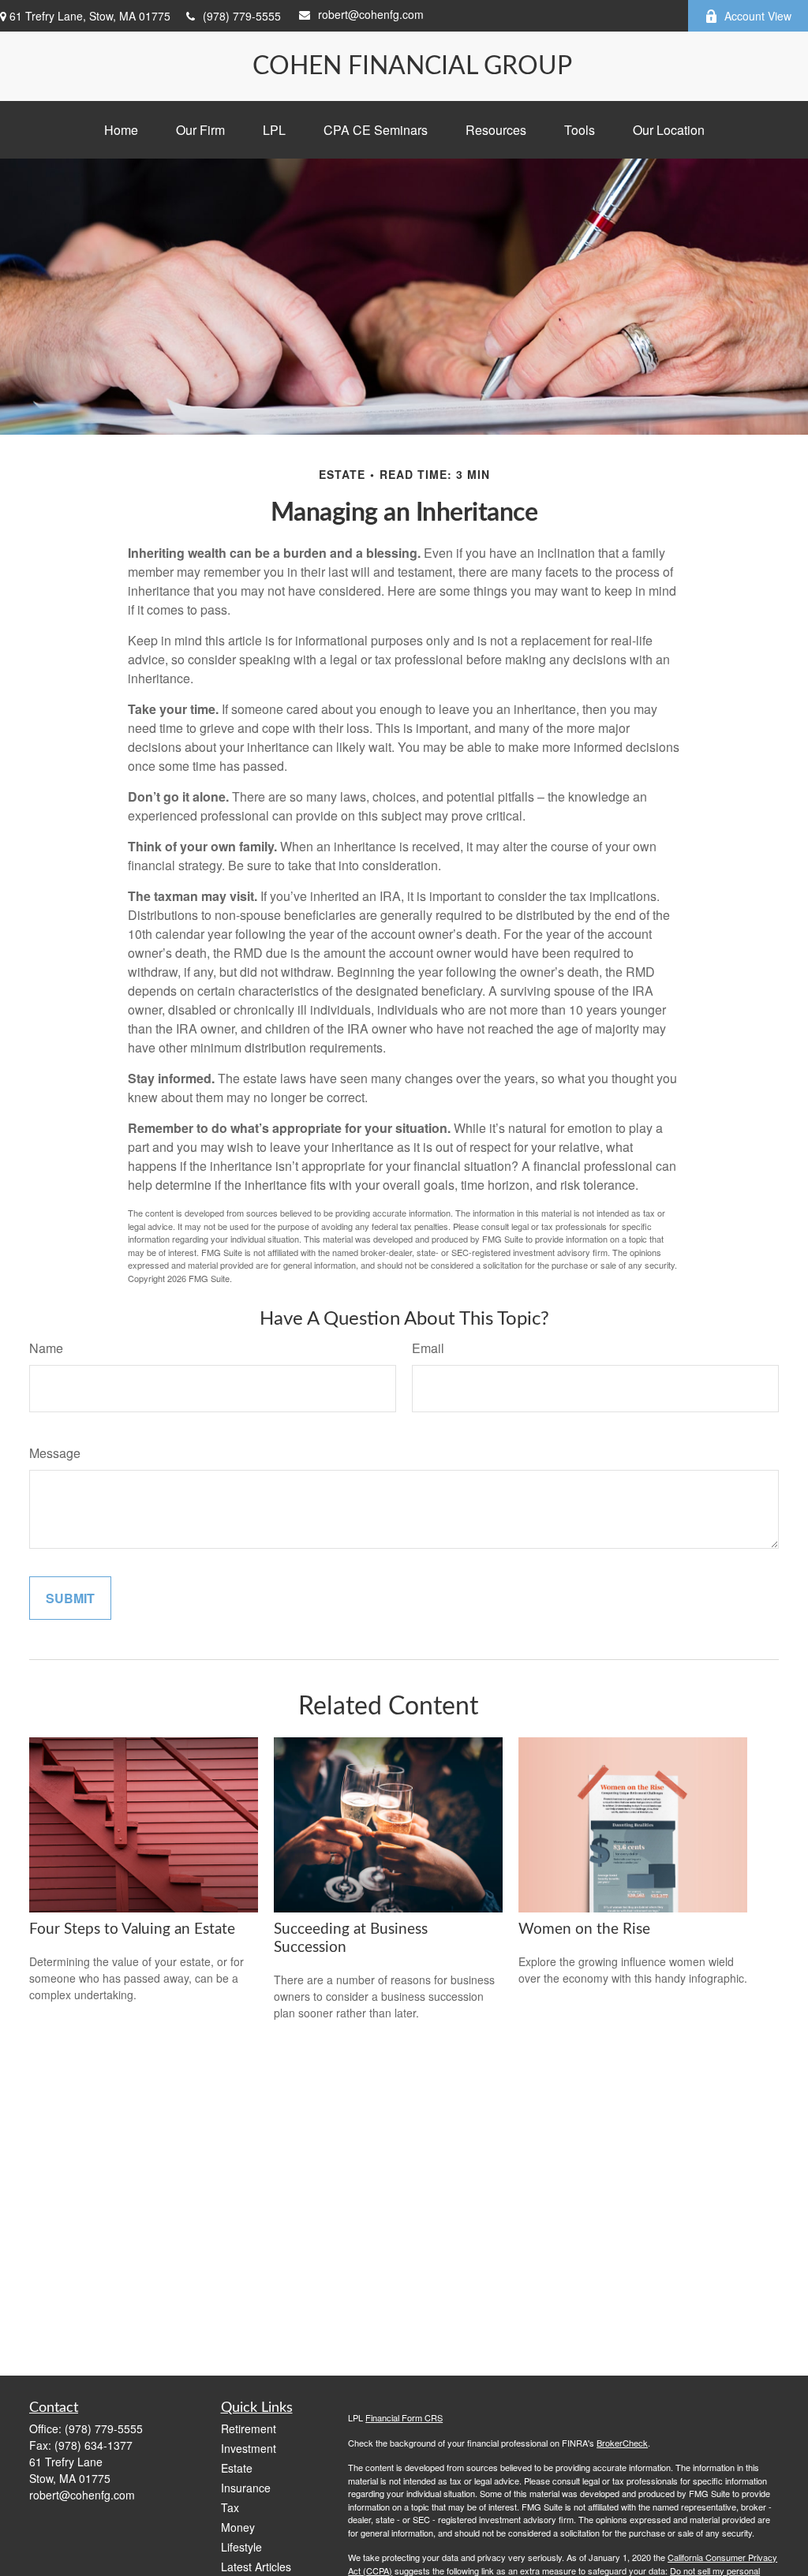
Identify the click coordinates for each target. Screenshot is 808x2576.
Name (46, 1348)
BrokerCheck (622, 2443)
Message (55, 1453)
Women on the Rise (584, 1929)
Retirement (249, 2428)
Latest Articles (256, 2567)
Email (428, 1348)
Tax (230, 2507)
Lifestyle (241, 2547)
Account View (758, 16)
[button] (121, 130)
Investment (249, 2448)
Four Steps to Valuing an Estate (132, 1929)
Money (238, 2527)
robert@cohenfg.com (371, 14)
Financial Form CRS (404, 2417)
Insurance (246, 2488)
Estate (237, 2468)
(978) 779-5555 (242, 16)
